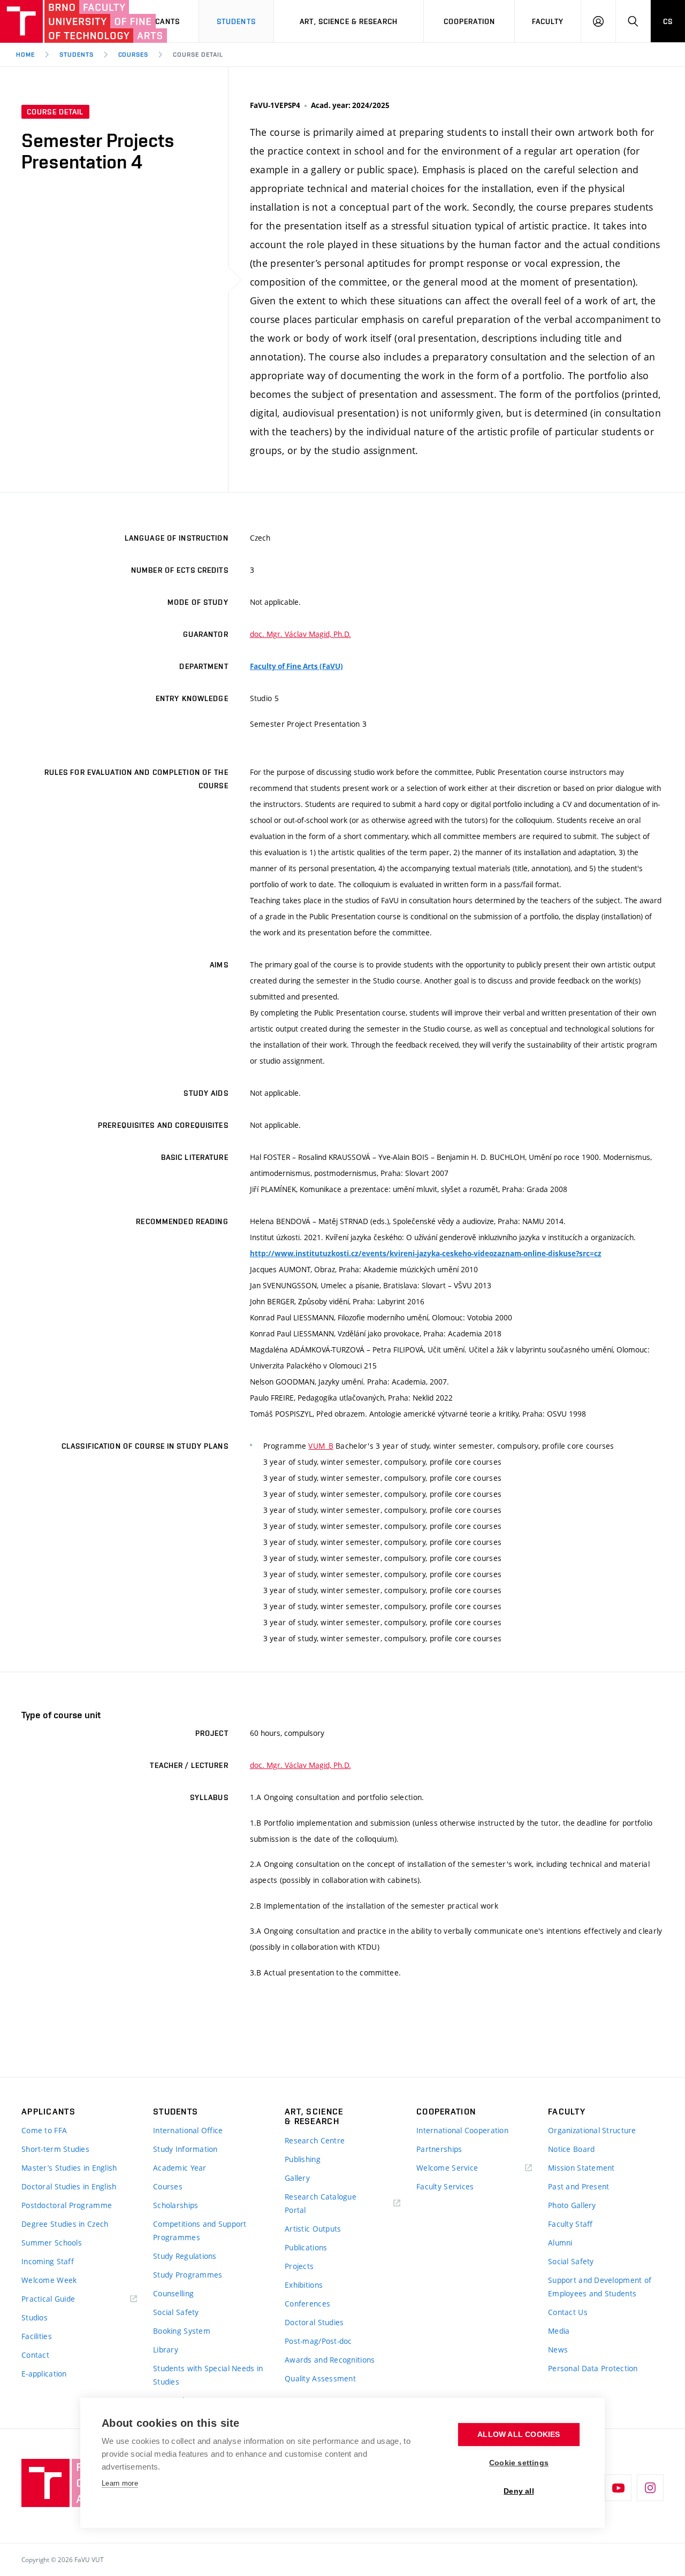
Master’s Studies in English (69, 2168)
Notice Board (571, 2149)
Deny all (519, 2491)
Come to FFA (44, 2130)
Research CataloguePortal (321, 2203)
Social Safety (176, 2312)
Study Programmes (188, 2275)
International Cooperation (462, 2130)
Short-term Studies (55, 2149)
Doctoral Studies (314, 2322)
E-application (44, 2374)
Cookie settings (519, 2463)
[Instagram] (650, 2488)
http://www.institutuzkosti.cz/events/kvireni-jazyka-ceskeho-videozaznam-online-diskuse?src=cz (426, 1254)
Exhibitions (304, 2285)
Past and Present (579, 2186)
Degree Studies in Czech (65, 2224)
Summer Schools (52, 2243)
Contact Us (568, 2312)
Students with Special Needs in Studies (208, 2375)
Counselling (173, 2293)
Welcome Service (447, 2168)
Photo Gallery (572, 2205)
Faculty (548, 21)
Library (166, 2350)
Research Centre (315, 2140)
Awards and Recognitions (330, 2360)
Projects (299, 2266)
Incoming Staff (48, 2261)
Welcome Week (49, 2280)
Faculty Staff (570, 2224)
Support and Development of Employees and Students (600, 2287)
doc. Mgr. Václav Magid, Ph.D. (300, 634)
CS (668, 21)
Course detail (198, 55)
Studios (35, 2317)
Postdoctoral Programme (67, 2205)
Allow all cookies (519, 2435)
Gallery (297, 2178)
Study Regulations (185, 2256)
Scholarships (176, 2205)
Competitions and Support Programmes (200, 2231)
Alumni (560, 2243)
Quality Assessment (320, 2378)
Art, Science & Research (349, 21)
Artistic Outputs (313, 2229)
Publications (306, 2247)
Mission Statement (581, 2168)
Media (559, 2331)
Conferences (307, 2304)
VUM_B (321, 1446)
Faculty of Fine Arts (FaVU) (296, 666)
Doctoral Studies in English (69, 2186)
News (558, 2350)
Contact (35, 2355)
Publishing (303, 2159)
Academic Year (180, 2168)
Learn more (120, 2483)
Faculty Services (445, 2186)
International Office (188, 2130)
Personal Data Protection (593, 2368)
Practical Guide (48, 2299)
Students (236, 21)
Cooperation (469, 21)
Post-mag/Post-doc (318, 2341)
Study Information (185, 2149)
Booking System (182, 2331)
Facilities (37, 2336)
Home (25, 55)
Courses (134, 55)
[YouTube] (618, 2488)
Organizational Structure (592, 2130)
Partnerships (439, 2149)
